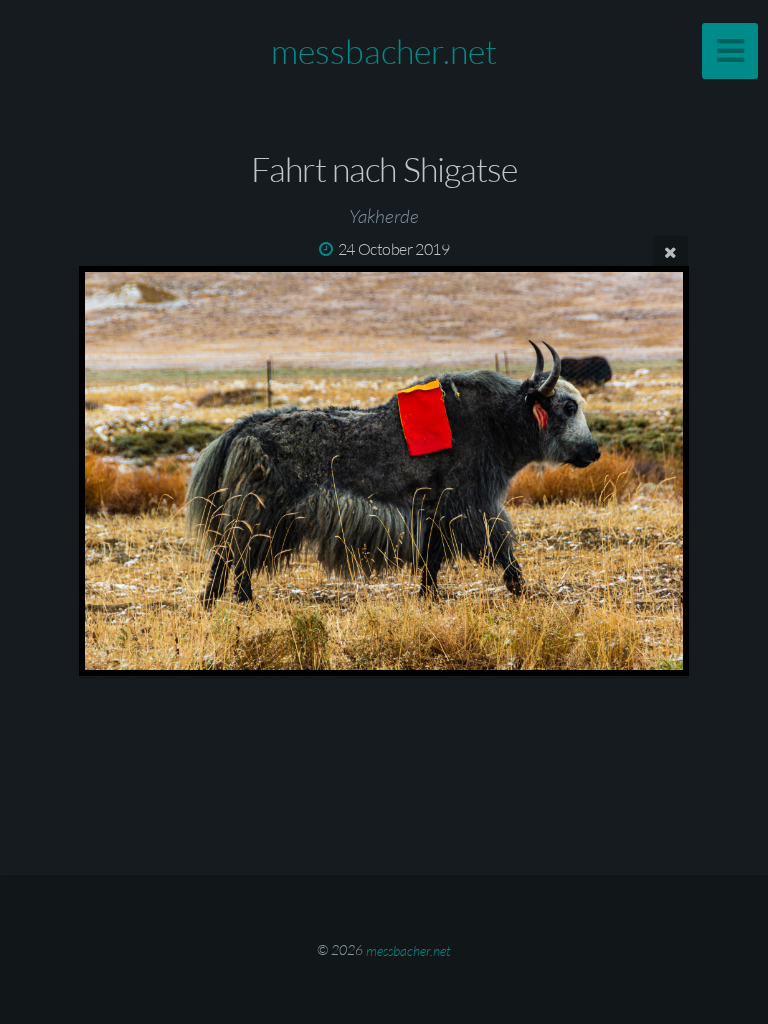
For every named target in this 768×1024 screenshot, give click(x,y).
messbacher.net (384, 51)
